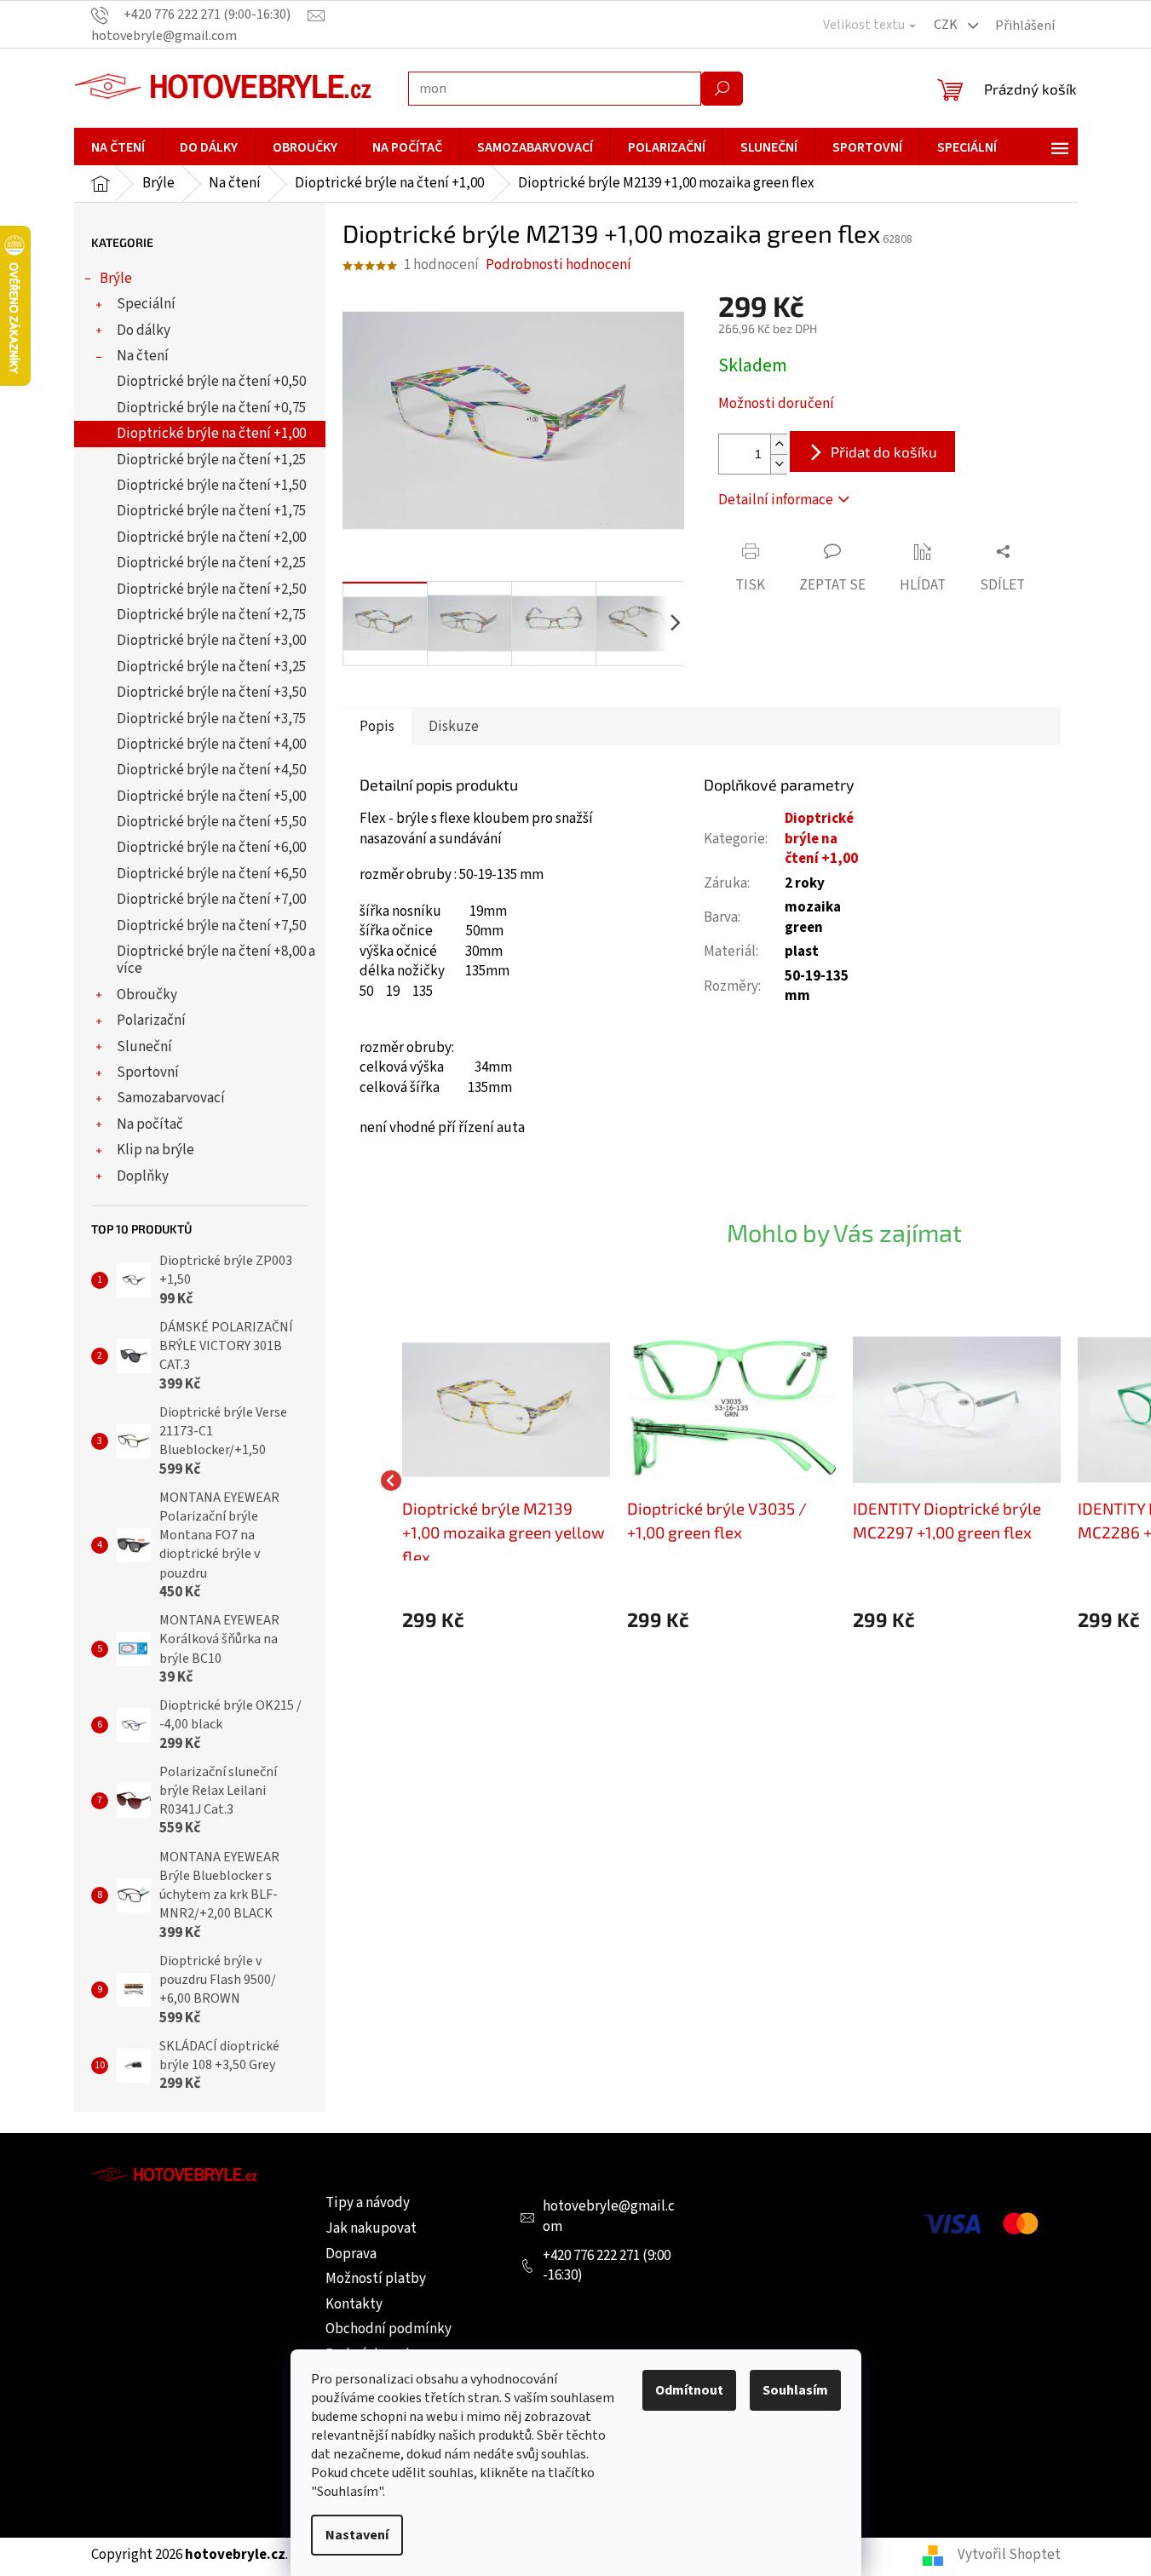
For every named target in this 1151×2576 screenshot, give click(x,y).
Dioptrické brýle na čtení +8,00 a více (216, 960)
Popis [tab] (377, 727)
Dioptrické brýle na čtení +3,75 (211, 719)
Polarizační (151, 1021)
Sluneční (144, 1047)
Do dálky (144, 331)
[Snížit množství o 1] (779, 464)
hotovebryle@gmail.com (609, 2217)
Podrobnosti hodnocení (558, 265)
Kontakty (354, 2304)
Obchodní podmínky (388, 2329)
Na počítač (150, 1124)
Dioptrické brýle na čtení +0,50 (211, 382)
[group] (506, 1480)
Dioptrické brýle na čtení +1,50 (211, 486)
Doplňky (143, 1176)
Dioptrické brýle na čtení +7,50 (211, 926)
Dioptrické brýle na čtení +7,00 (211, 900)
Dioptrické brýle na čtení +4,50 (211, 770)
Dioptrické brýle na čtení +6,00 (211, 848)
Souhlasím (795, 2390)
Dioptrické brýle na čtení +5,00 (211, 796)
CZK (947, 25)
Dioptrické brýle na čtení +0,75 (211, 408)
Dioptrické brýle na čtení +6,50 (211, 874)
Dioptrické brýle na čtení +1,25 (211, 460)
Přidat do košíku (884, 451)
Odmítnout (689, 2390)
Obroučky (147, 995)
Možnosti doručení (776, 404)
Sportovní (148, 1072)
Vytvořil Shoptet (1009, 2555)
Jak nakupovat (371, 2228)
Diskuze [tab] (454, 727)
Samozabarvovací (171, 1098)
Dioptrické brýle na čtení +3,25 (211, 667)
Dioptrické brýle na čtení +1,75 (211, 511)
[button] (506, 1620)
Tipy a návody (368, 2203)
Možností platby (376, 2279)
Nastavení (357, 2535)
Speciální (146, 304)
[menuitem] (118, 147)
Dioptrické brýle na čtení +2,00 (211, 538)
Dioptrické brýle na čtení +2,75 (211, 615)
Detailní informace (776, 500)
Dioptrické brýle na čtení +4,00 (211, 745)
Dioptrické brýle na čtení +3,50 (211, 693)
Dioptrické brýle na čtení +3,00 (211, 641)
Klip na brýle (155, 1150)
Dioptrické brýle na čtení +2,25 (211, 563)
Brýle (116, 279)
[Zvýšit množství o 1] (779, 444)
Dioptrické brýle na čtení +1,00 (211, 434)
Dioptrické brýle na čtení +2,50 (211, 589)
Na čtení (143, 356)
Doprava (351, 2254)
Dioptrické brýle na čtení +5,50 (211, 822)
